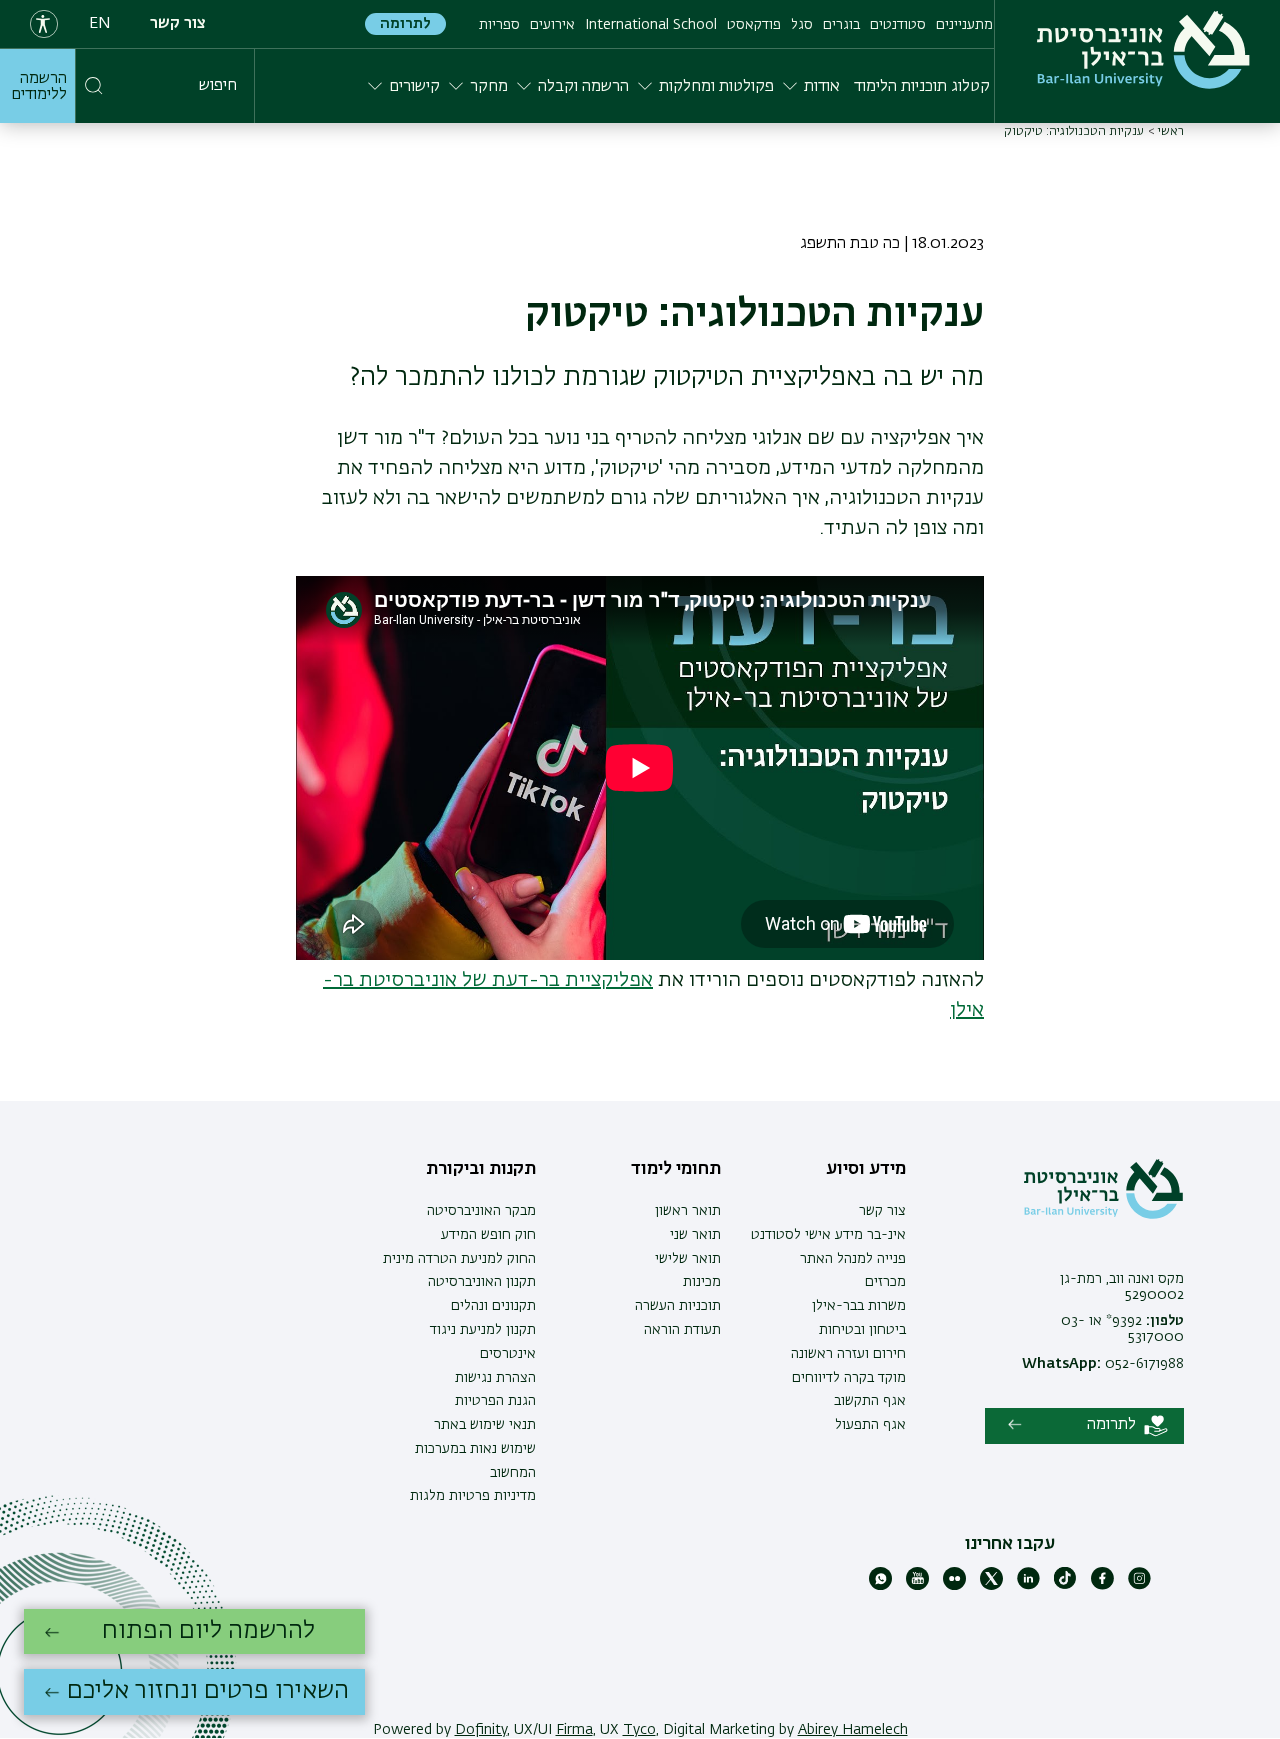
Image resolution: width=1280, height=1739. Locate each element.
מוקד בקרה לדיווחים (849, 1378)
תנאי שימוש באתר (485, 1425)
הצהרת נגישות (495, 1378)
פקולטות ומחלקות (716, 87)
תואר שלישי (688, 1259)
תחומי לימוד (676, 1169)
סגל (802, 25)
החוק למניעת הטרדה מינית (459, 1259)
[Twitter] (991, 1586)
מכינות (702, 1282)
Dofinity (481, 1730)
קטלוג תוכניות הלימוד (922, 87)
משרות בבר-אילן (859, 1306)
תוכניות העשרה (678, 1306)
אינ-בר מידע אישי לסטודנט (828, 1235)
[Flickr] (954, 1586)
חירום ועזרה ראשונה (848, 1354)
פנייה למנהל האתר (853, 1259)
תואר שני (695, 1235)
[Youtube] (917, 1586)
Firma (574, 1730)
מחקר (489, 87)
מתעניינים (964, 25)
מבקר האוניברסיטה (481, 1211)
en (100, 24)
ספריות (499, 25)
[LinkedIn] (1028, 1586)
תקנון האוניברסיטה (482, 1282)
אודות (822, 87)
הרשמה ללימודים (39, 87)
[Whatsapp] (880, 1586)
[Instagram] (1139, 1586)
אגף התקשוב (870, 1401)
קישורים (414, 87)
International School (651, 25)
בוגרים (841, 25)
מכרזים (885, 1282)
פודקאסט (754, 25)
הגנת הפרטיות (495, 1401)
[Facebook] (1102, 1586)
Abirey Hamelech (853, 1730)
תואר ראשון (688, 1211)
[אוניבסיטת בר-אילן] (1143, 50)
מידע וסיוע (866, 1169)
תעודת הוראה (682, 1330)
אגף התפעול (870, 1425)
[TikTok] (1065, 1586)
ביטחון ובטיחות (862, 1330)
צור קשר (178, 24)
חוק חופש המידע (488, 1235)
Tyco (639, 1730)
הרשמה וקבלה (583, 87)
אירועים (552, 25)
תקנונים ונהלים (493, 1306)
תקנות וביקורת (481, 1169)
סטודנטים (898, 25)
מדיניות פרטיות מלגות (473, 1496)
